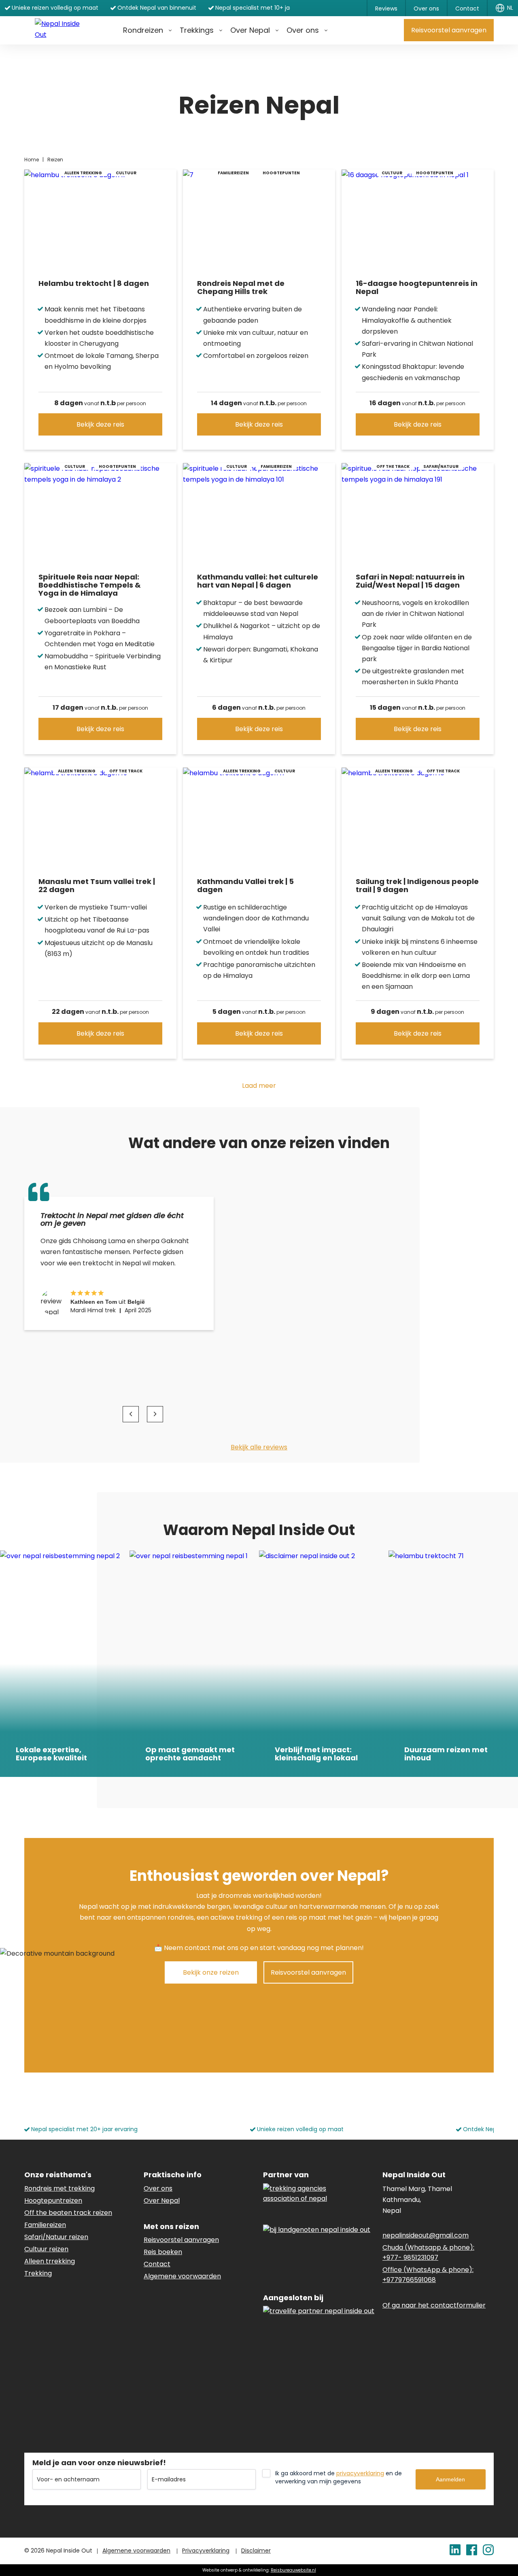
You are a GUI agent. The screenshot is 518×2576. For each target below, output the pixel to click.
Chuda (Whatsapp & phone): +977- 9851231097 (428, 2252)
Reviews (386, 8)
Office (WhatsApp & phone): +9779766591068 (428, 2275)
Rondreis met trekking (59, 2188)
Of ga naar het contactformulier (434, 2305)
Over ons (426, 8)
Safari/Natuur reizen (56, 2237)
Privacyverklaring (206, 2551)
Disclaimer (256, 2551)
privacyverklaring (360, 2473)
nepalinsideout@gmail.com (426, 2235)
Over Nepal (250, 30)
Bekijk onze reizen (211, 1972)
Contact (467, 8)
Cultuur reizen (46, 2249)
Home (32, 160)
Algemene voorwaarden (182, 2276)
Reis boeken (163, 2252)
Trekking (38, 2273)
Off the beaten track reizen (68, 2213)
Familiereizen (45, 2225)
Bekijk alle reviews (259, 1447)
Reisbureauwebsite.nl (293, 2570)
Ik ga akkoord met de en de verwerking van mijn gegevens (339, 2477)
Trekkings (197, 30)
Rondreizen (143, 30)
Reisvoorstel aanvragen (449, 30)
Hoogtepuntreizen (53, 2201)
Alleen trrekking (50, 2261)
